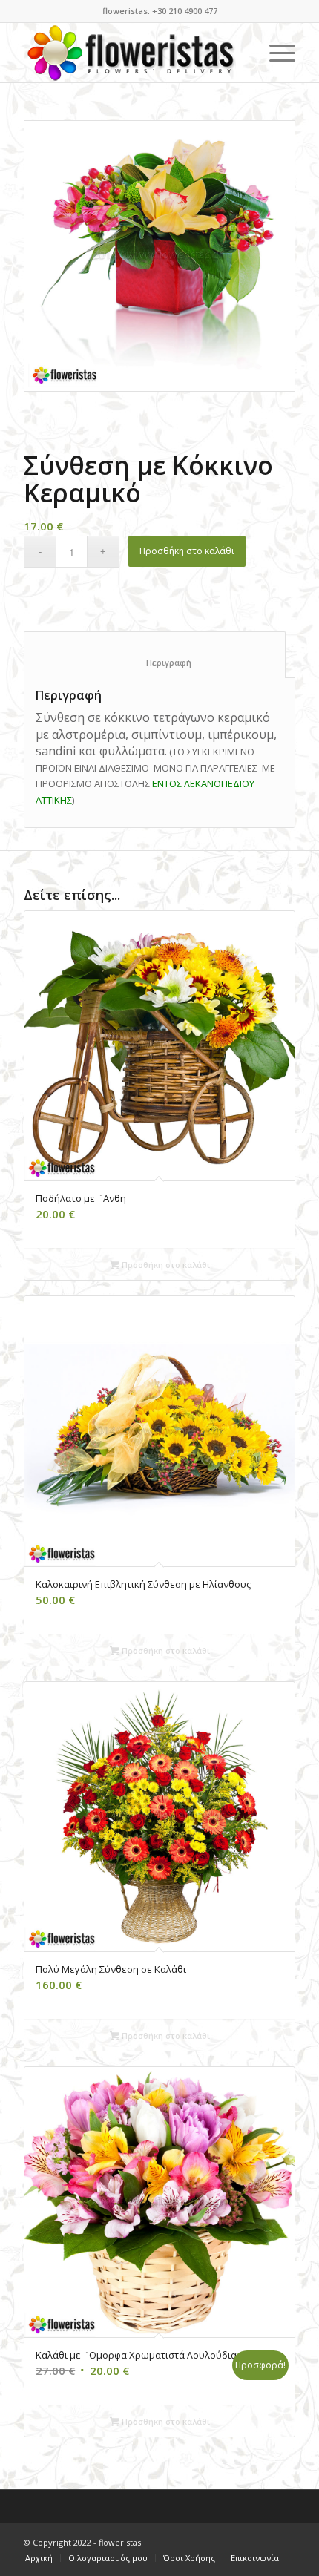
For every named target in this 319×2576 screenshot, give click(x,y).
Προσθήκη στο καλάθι (187, 551)
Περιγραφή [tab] (155, 662)
